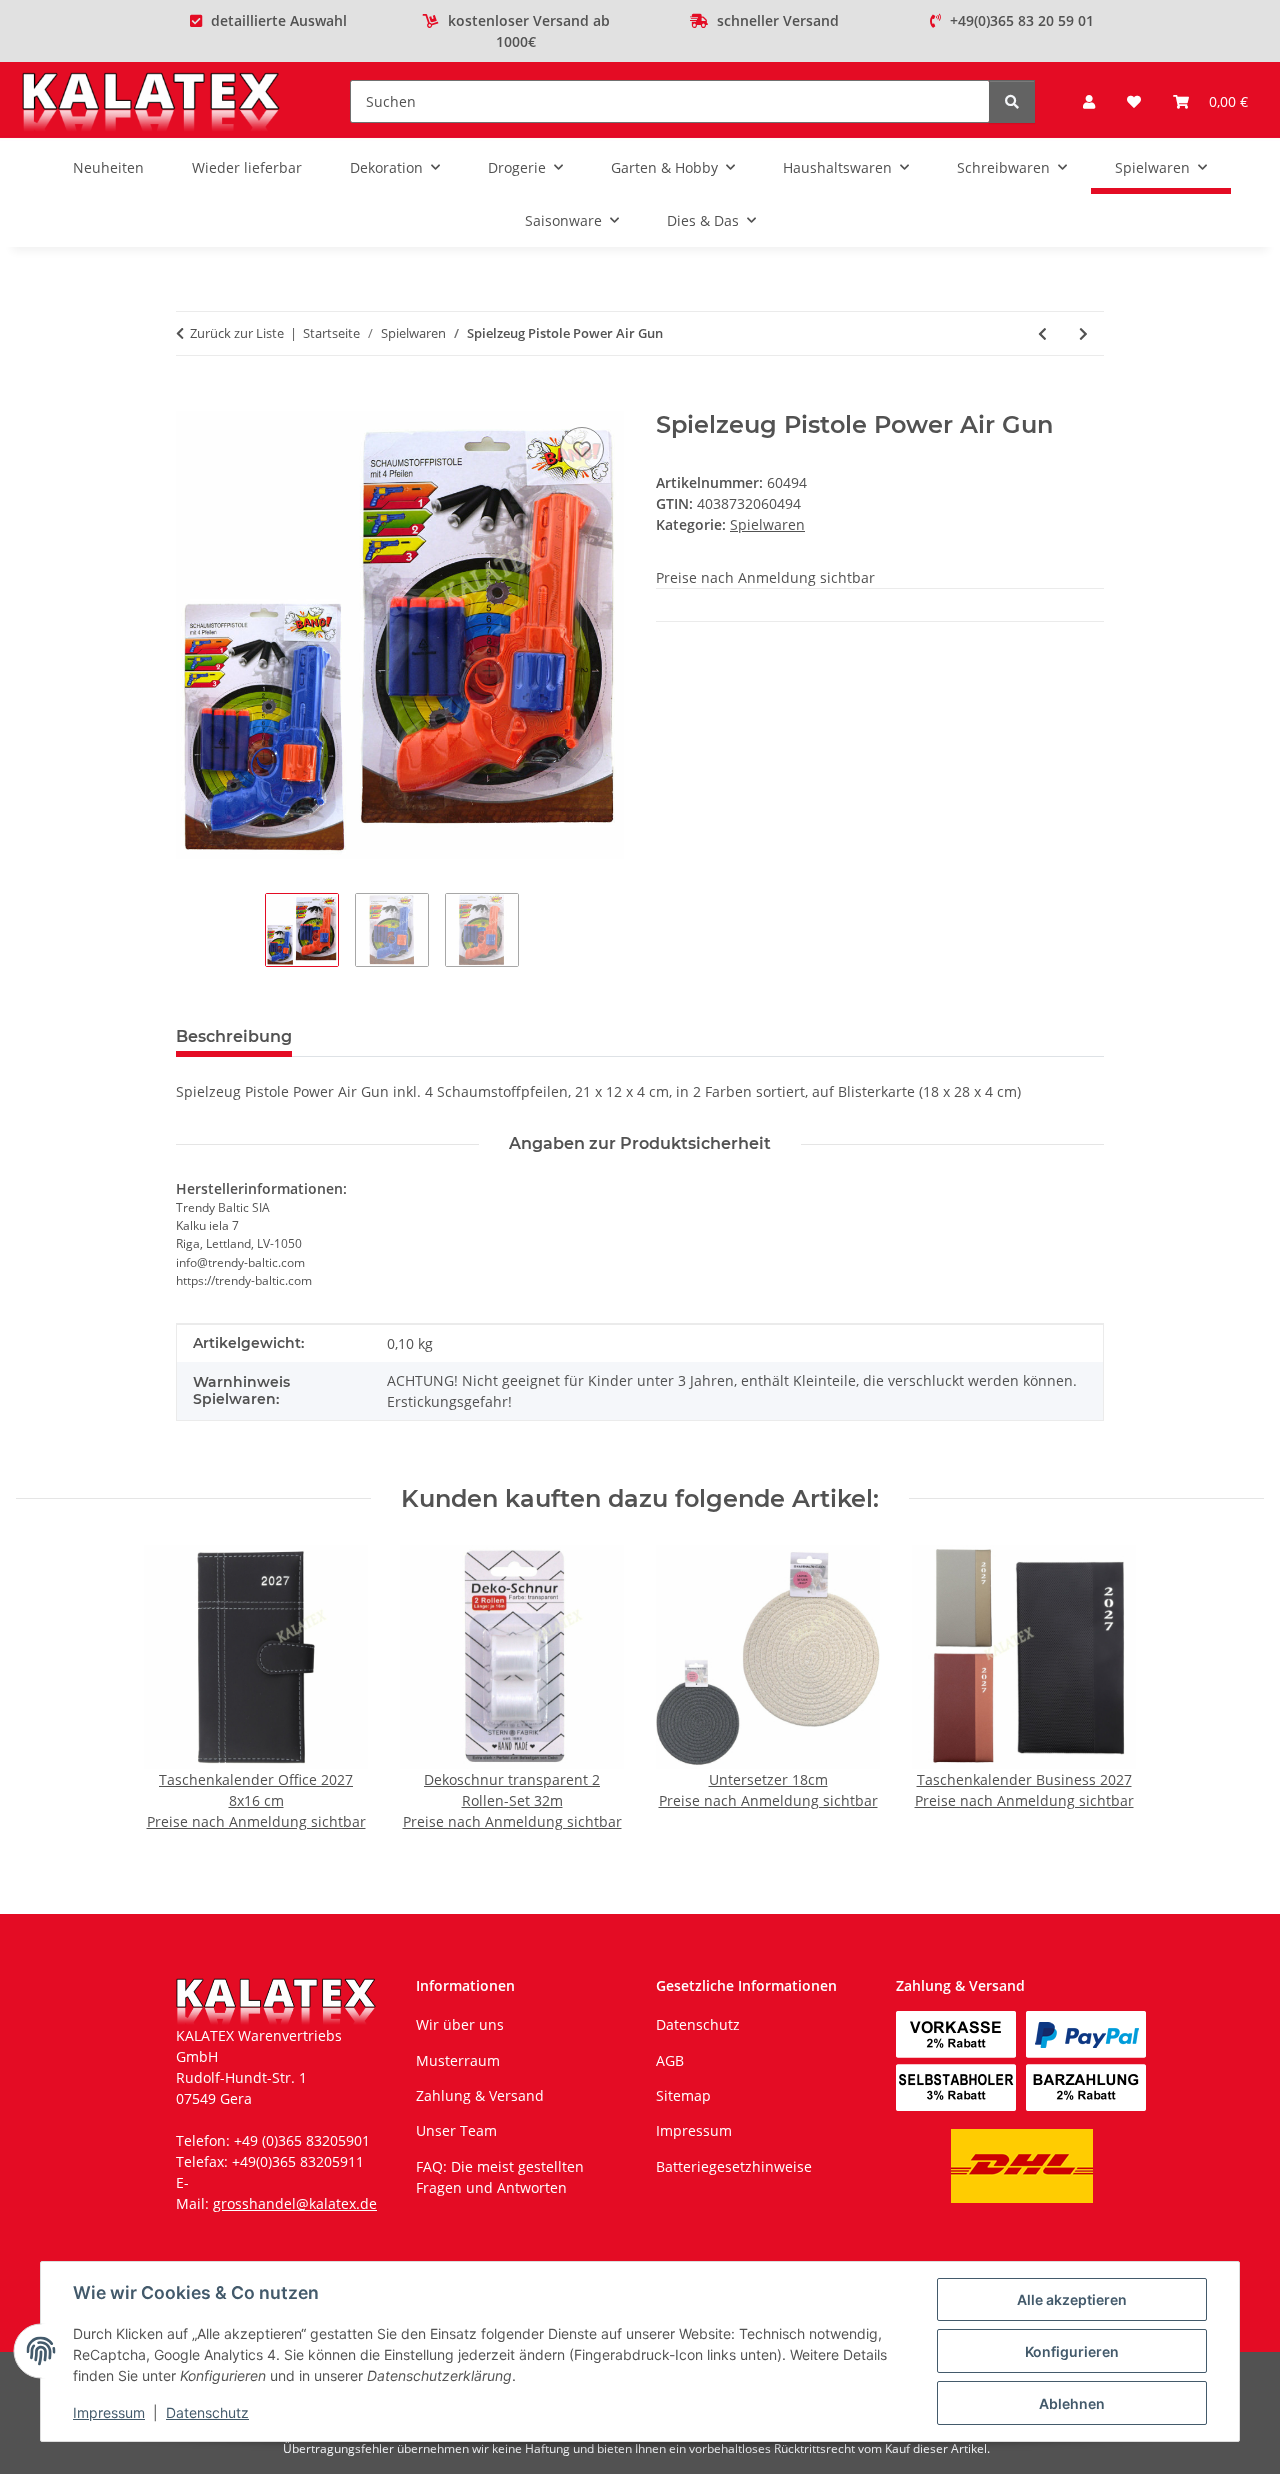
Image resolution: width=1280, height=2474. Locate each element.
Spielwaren (767, 524)
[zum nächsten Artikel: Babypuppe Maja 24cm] (1083, 333)
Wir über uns (460, 2024)
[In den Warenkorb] (192, 400)
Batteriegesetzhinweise (734, 2166)
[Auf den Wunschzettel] (582, 449)
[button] (1089, 101)
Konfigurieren (1072, 2351)
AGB (670, 2060)
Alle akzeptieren (1072, 2299)
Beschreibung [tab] (234, 1036)
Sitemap (683, 2095)
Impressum (109, 2412)
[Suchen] (1012, 101)
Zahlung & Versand (480, 2095)
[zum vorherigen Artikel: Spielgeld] (1042, 333)
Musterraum (458, 2060)
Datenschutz (207, 2412)
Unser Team (456, 2130)
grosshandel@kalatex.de (295, 2203)
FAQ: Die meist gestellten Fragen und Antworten (500, 2177)
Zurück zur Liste (237, 333)
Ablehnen (1072, 2403)
